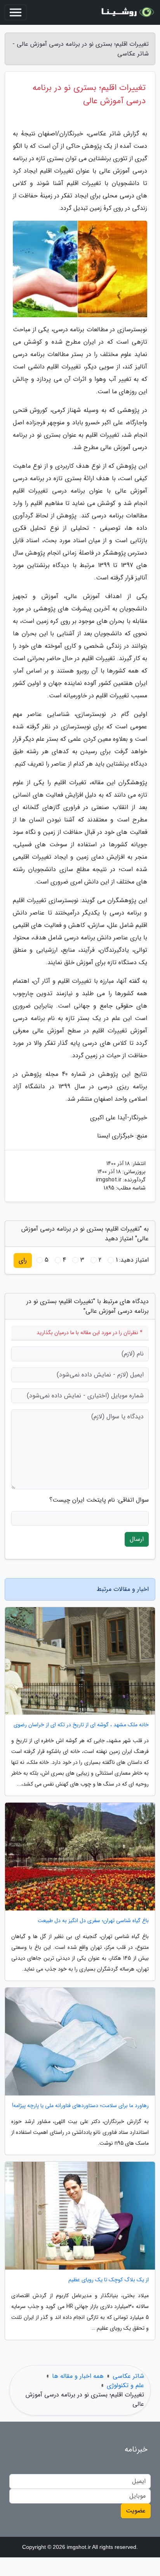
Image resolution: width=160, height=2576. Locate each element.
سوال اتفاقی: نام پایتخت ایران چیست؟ (99, 1500)
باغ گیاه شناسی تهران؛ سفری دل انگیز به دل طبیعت (93, 1921)
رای (23, 1260)
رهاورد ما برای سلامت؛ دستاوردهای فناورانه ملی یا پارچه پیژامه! (80, 2106)
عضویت (136, 2511)
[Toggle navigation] (16, 12)
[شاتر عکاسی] (127, 12)
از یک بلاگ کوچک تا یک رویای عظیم (109, 2280)
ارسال (137, 1539)
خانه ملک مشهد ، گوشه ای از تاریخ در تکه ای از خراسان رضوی (81, 1725)
